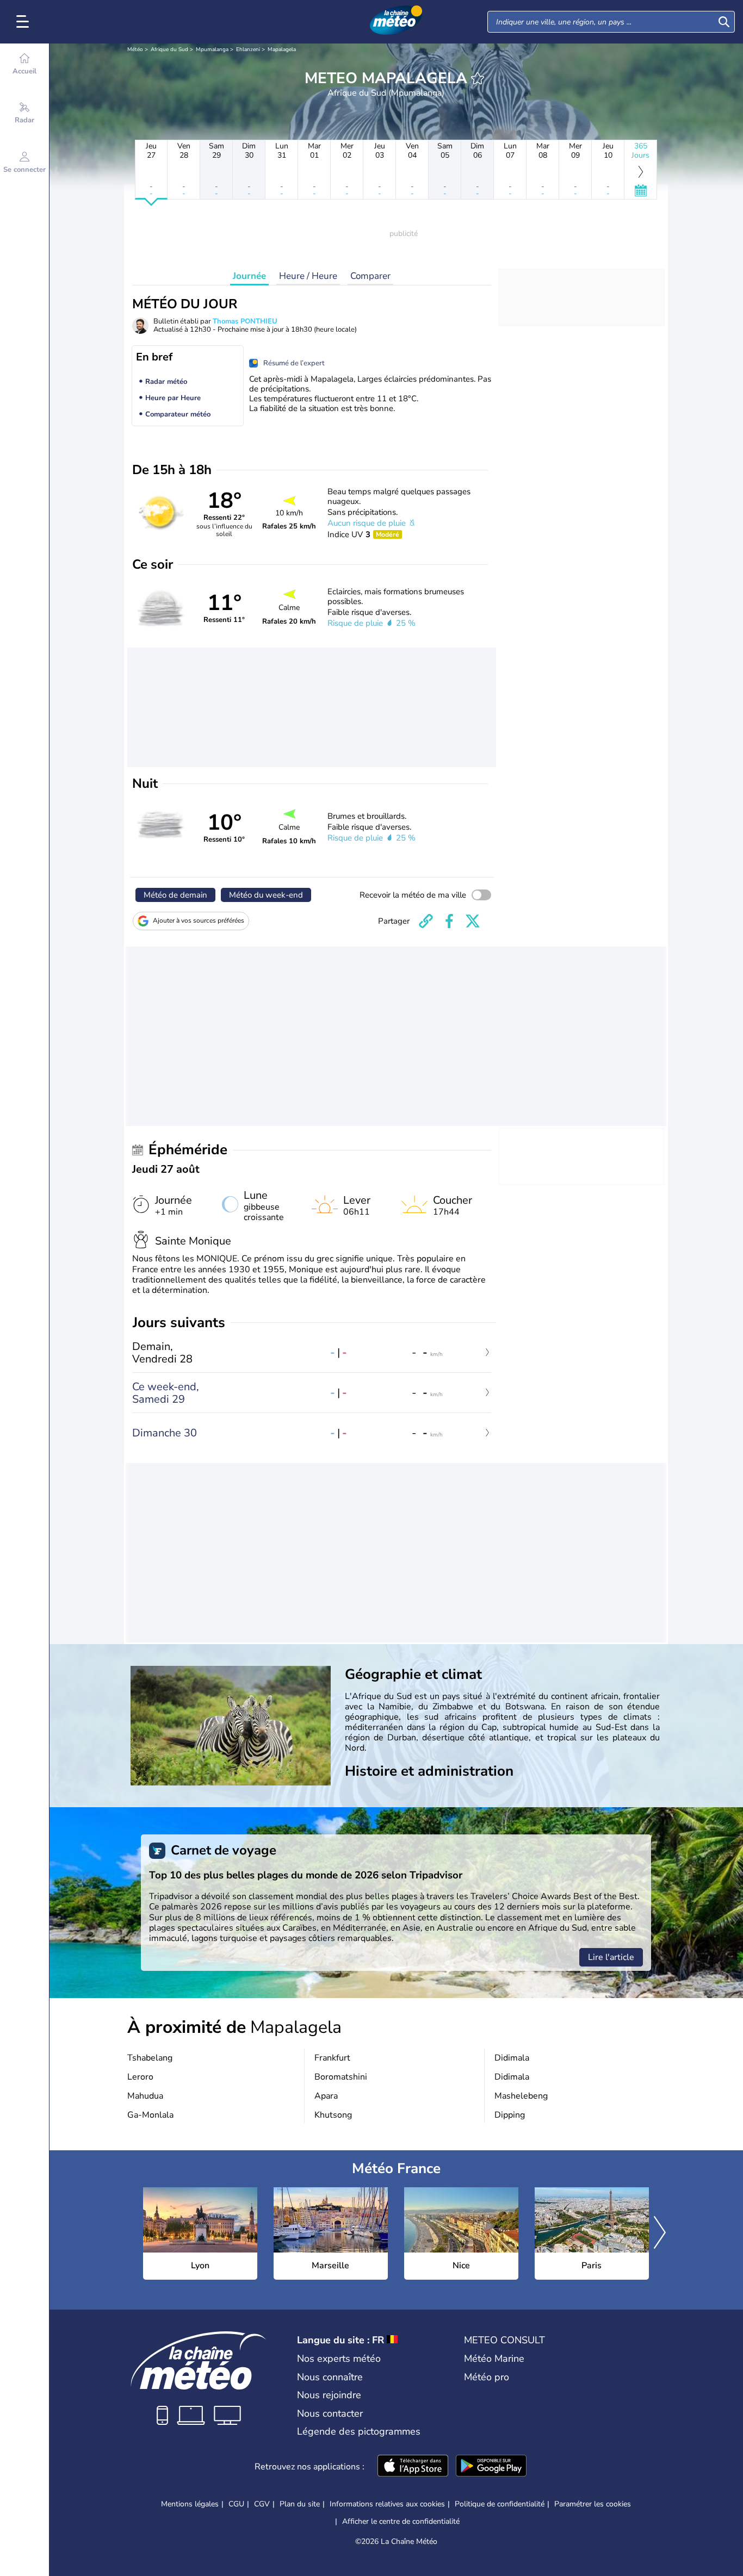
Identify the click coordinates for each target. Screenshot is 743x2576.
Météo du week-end (266, 895)
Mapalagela (282, 49)
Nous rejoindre (329, 2395)
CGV (262, 2504)
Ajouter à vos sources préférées (199, 920)
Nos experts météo (339, 2359)
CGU (236, 2504)
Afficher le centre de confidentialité (401, 2522)
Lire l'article (611, 1957)
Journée (249, 276)
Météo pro (487, 2377)
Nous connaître (330, 2377)
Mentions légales (190, 2504)
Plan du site (300, 2504)
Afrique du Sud (169, 49)
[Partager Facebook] (449, 921)
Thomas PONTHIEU (245, 321)
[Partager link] (426, 921)
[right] (660, 2233)
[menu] (24, 22)
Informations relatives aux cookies (387, 2504)
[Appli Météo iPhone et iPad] (413, 2467)
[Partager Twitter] (473, 921)
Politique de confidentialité (500, 2504)
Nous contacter (330, 2413)
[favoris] (478, 78)
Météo (135, 49)
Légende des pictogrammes (359, 2431)
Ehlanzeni (248, 49)
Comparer (370, 276)
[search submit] (724, 22)
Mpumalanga (212, 49)
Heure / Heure (308, 276)
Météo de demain (175, 895)
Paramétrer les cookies (593, 2504)
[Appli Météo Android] (491, 2467)
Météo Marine (494, 2359)
